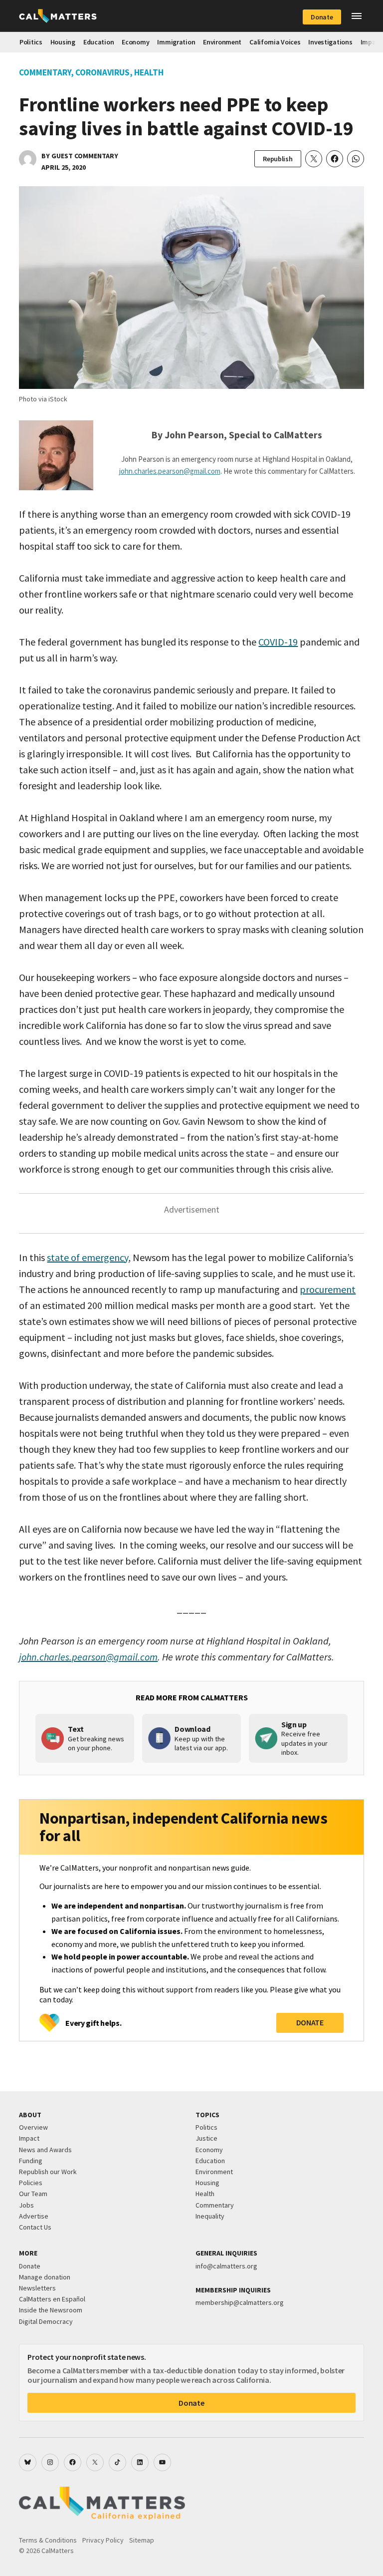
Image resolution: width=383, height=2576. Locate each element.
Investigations (330, 42)
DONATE (310, 2022)
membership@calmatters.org (240, 2302)
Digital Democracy (46, 2321)
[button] (357, 16)
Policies (31, 2183)
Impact (29, 2138)
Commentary (45, 72)
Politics (31, 42)
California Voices (275, 42)
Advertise (34, 2216)
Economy (135, 42)
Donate (322, 17)
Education (98, 42)
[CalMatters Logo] (58, 16)
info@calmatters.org (226, 2266)
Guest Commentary (85, 156)
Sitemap (142, 2540)
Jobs (26, 2205)
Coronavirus (102, 72)
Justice (206, 2138)
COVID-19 (278, 642)
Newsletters (37, 2288)
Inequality (210, 2216)
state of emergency (88, 1257)
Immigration (176, 42)
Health (149, 72)
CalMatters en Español (52, 2299)
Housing (63, 42)
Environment (222, 42)
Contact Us (35, 2227)
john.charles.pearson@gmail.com (170, 471)
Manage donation (45, 2277)
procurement (328, 1289)
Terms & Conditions (48, 2540)
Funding (31, 2161)
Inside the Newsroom (51, 2310)
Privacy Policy (103, 2540)
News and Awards (45, 2150)
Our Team (33, 2194)
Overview (33, 2127)
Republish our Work (48, 2172)
